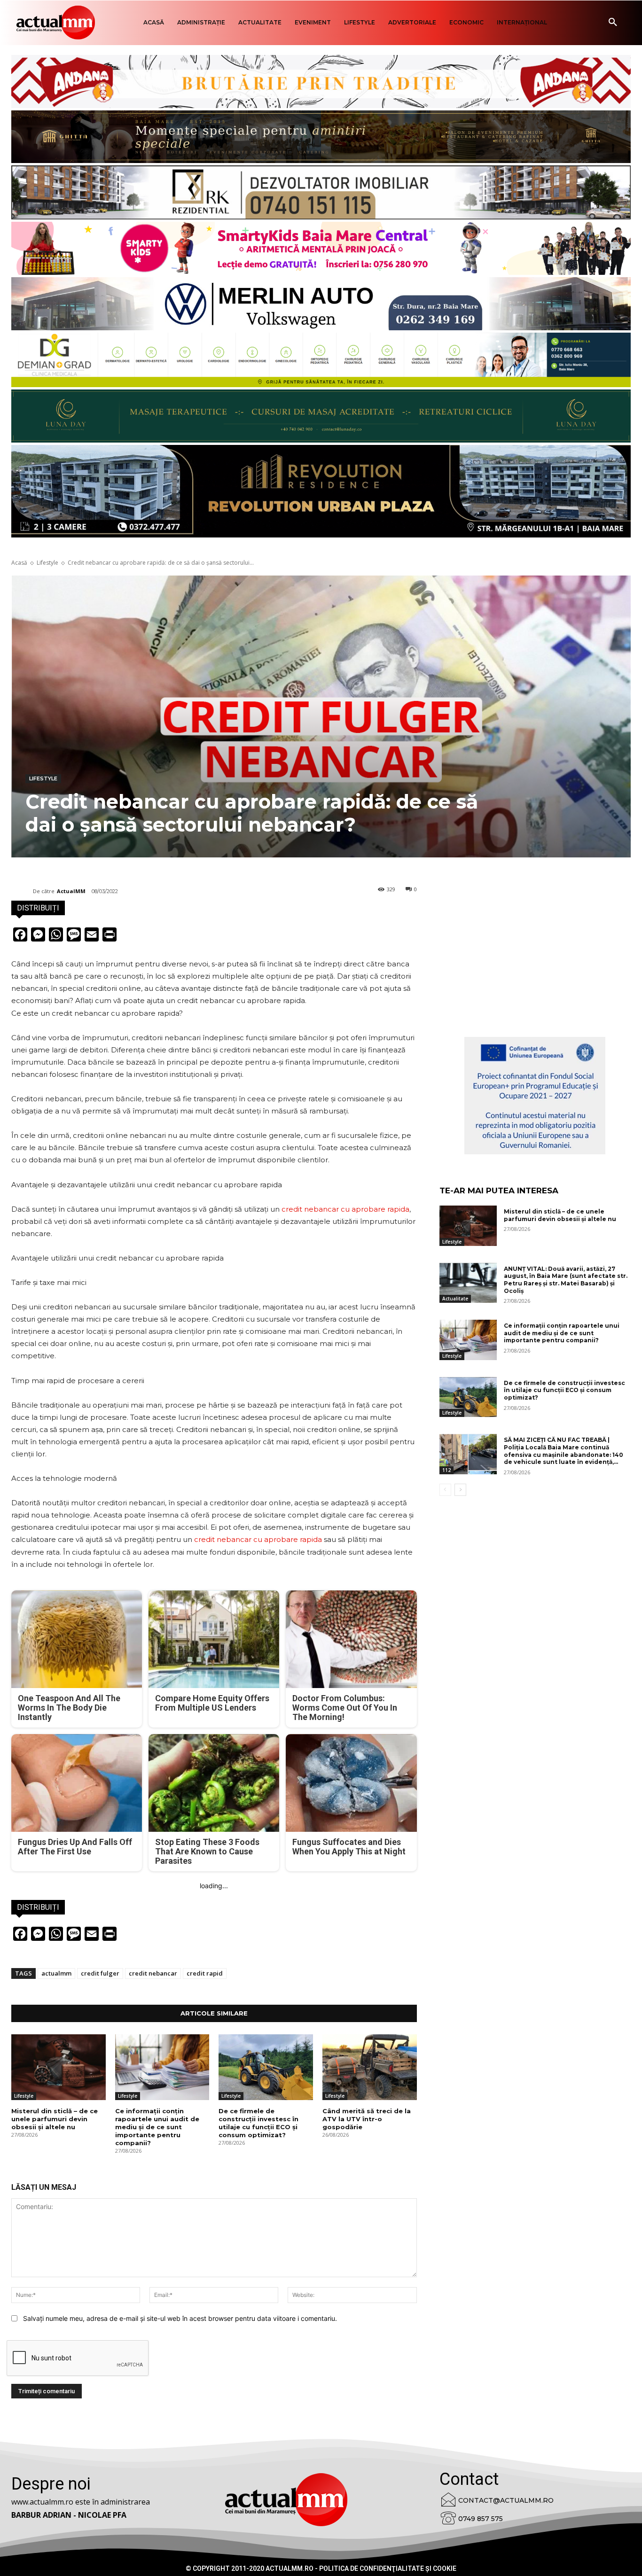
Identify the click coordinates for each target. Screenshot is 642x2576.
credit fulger (100, 1973)
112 (446, 1470)
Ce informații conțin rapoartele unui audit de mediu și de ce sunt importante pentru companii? (157, 2127)
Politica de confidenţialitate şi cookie (388, 2568)
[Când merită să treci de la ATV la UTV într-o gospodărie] (370, 2067)
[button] (613, 23)
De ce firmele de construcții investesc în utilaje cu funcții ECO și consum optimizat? (258, 2123)
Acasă (19, 563)
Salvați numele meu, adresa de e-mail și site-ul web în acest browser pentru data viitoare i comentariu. (180, 2318)
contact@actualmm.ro (506, 2500)
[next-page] (460, 1490)
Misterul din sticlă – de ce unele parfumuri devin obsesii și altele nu (55, 2119)
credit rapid (205, 1973)
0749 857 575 (481, 2519)
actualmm (56, 1973)
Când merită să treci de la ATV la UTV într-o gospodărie (367, 2119)
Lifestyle (47, 563)
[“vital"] (535, 1096)
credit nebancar (153, 1973)
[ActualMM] (22, 891)
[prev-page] (445, 1490)
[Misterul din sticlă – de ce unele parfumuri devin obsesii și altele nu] (59, 2067)
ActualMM (71, 891)
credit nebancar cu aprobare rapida (345, 1209)
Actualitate (455, 1299)
